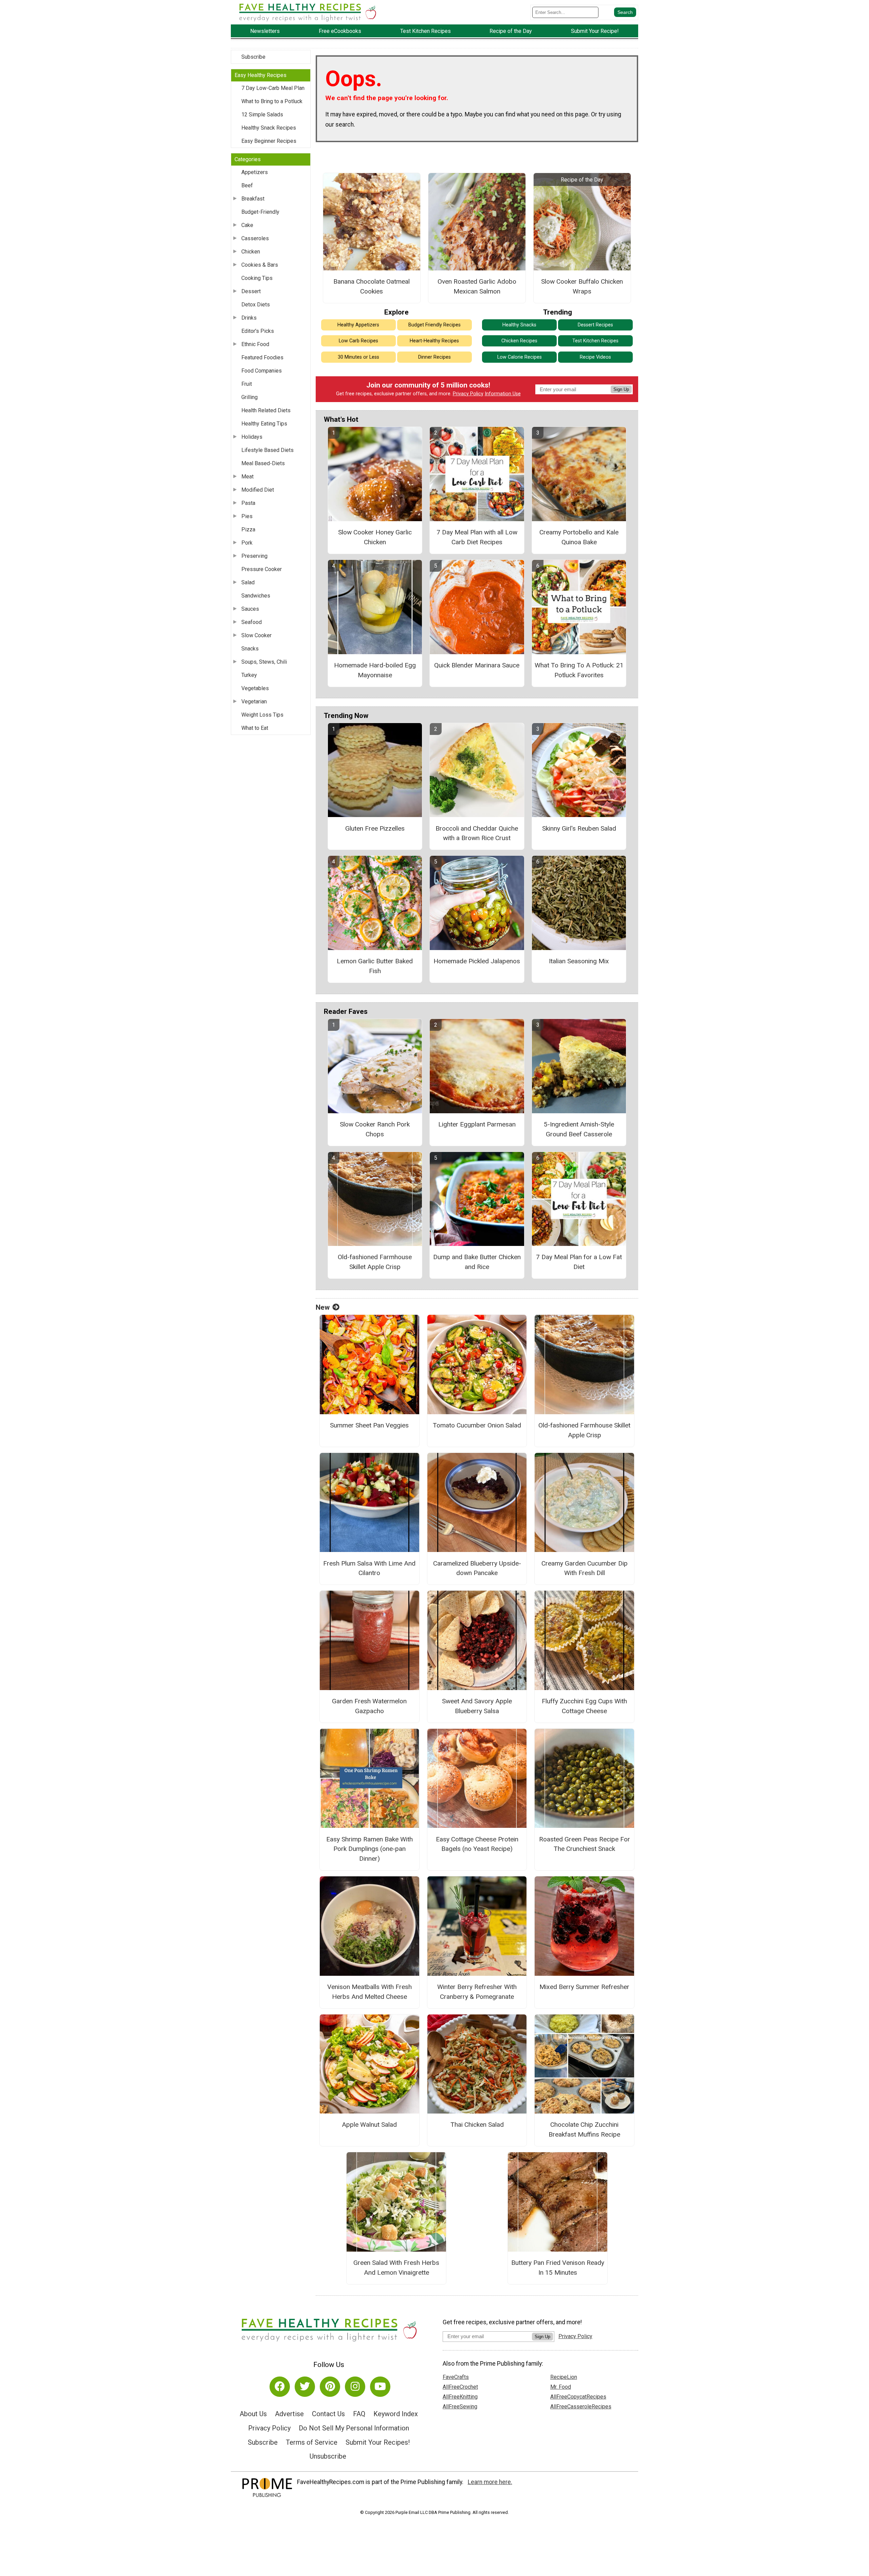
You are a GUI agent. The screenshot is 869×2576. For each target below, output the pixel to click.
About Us (253, 2414)
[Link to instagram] (355, 2387)
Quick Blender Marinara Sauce (477, 665)
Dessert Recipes (595, 325)
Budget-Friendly (260, 212)
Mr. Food (561, 2387)
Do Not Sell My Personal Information (354, 2428)
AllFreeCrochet (460, 2387)
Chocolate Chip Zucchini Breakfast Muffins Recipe (584, 2129)
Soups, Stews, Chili (264, 662)
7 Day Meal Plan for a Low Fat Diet (579, 1262)
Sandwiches (256, 596)
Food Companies (262, 371)
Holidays (252, 437)
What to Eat (255, 728)
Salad (248, 582)
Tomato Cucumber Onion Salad (477, 1425)
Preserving (254, 556)
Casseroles (255, 238)
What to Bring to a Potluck (272, 101)
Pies (247, 516)
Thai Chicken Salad (477, 2125)
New (323, 1307)
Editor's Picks (258, 331)
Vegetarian (254, 702)
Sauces (250, 609)
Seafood (252, 622)
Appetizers (255, 172)
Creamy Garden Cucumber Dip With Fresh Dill (585, 1568)
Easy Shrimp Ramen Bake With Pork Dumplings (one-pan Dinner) (369, 1849)
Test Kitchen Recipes (595, 341)
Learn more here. (490, 2482)
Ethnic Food (255, 344)
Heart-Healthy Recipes (434, 341)
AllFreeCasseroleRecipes (581, 2407)
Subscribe (253, 57)
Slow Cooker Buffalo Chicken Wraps (582, 286)
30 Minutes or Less (358, 357)
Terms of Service (312, 2442)
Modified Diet (258, 490)
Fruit (247, 384)
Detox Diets (256, 305)
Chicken (251, 252)
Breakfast (253, 199)
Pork (247, 543)
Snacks (250, 649)
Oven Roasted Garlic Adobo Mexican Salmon (477, 286)
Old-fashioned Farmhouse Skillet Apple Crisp (375, 1262)
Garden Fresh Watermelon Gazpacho (369, 1706)
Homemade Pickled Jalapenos (477, 961)
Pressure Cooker (262, 569)
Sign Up (621, 389)
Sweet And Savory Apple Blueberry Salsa (477, 1706)
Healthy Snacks (519, 325)
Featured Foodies (262, 357)
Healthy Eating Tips (264, 424)
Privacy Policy (468, 394)
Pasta (248, 503)
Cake (247, 225)
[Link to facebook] (280, 2387)
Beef (247, 185)
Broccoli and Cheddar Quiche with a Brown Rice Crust (477, 833)
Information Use (503, 394)
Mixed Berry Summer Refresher (584, 1987)
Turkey (249, 675)
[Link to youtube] (380, 2387)
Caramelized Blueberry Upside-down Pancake (477, 1568)
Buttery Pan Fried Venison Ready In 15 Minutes (558, 2268)
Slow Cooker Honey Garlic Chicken (375, 537)
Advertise (289, 2414)
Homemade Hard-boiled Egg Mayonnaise (375, 670)
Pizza (248, 529)
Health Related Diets (266, 410)
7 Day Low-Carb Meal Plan (273, 88)
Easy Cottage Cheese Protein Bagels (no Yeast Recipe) (477, 1844)
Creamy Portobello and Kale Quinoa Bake (579, 537)
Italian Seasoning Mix (579, 961)
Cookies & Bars (260, 265)
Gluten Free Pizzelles (375, 828)
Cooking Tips (257, 278)
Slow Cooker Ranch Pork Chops (375, 1129)
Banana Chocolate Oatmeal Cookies (372, 286)
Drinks (249, 318)
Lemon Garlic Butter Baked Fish (375, 966)
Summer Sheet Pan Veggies (369, 1425)
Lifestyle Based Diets (267, 450)
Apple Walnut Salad (369, 2125)
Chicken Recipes (519, 341)
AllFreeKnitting (460, 2397)
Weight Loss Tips (262, 715)
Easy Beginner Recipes (269, 141)
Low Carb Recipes (358, 341)
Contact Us (328, 2414)
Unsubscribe (328, 2456)
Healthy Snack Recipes (269, 128)
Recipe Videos (595, 357)
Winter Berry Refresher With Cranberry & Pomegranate (477, 1992)
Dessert (251, 291)
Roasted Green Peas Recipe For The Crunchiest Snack (585, 1844)
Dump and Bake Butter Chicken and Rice (477, 1262)
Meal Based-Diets (263, 463)
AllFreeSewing (460, 2407)
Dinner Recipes (434, 357)
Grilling (249, 397)
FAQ (359, 2414)
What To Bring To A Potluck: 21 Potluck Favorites (579, 670)
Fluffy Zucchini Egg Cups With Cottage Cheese (584, 1706)
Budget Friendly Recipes (434, 325)
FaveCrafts (456, 2377)
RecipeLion (564, 2377)
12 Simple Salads (262, 115)
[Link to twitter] (305, 2387)
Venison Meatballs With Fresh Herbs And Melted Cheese (369, 1992)
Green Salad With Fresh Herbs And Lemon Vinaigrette (396, 2268)
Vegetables (255, 688)
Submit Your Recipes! (378, 2442)
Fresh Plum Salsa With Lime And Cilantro (369, 1568)
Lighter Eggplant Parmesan (477, 1124)
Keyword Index (396, 2414)
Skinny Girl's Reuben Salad (579, 828)
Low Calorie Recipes (520, 357)
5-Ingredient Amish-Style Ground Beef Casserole (579, 1129)
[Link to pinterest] (330, 2387)
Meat (247, 477)
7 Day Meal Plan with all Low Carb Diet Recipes (477, 537)
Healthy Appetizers (358, 325)
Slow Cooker (256, 635)
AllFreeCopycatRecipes (578, 2397)
